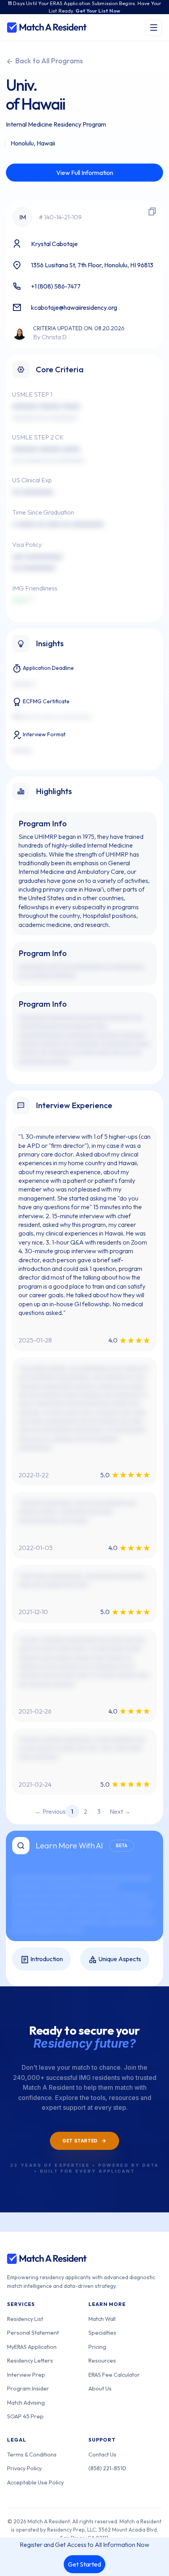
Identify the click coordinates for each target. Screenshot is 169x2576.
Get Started (84, 2564)
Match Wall (102, 2319)
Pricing (97, 2347)
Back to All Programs (48, 61)
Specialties (102, 2332)
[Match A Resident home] (47, 28)
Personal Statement (33, 2332)
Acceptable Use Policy (35, 2482)
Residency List (25, 2319)
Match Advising (26, 2402)
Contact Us (102, 2454)
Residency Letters (30, 2360)
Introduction (46, 1959)
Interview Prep (26, 2375)
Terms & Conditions (32, 2454)
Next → (120, 1811)
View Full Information (85, 173)
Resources (102, 2360)
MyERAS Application (32, 2347)
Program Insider (28, 2388)
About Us (100, 2388)
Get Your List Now (98, 11)
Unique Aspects (119, 1959)
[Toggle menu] (154, 28)
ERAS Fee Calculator (114, 2375)
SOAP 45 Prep (25, 2416)
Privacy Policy (24, 2468)
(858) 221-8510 (107, 2468)
